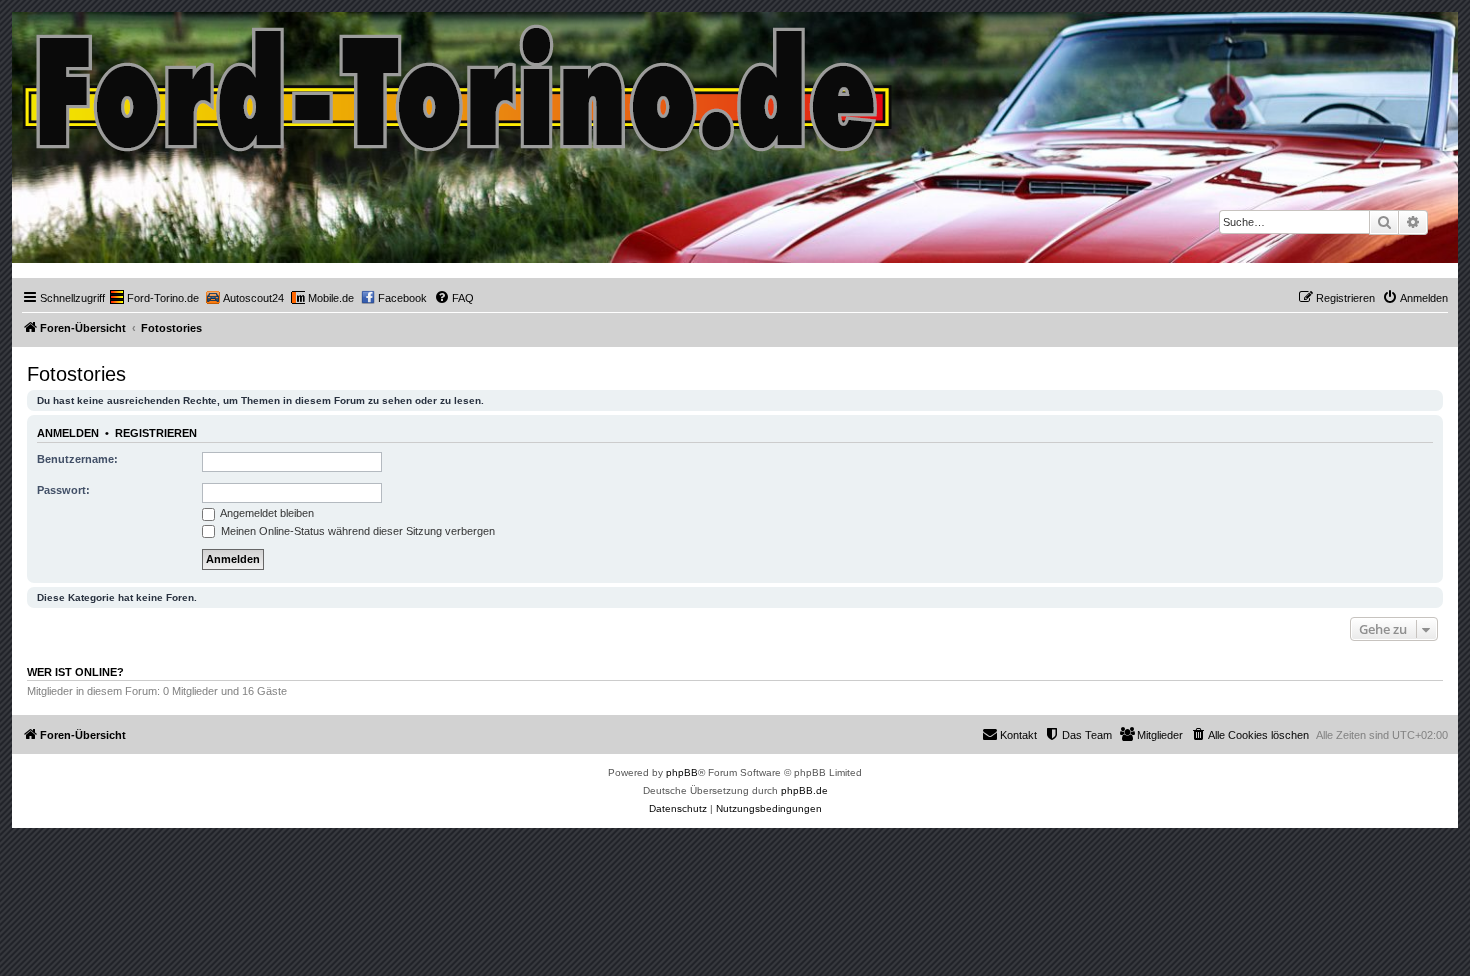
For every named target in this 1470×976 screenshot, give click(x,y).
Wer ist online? (75, 672)
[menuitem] (154, 298)
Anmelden (68, 433)
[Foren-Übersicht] (458, 83)
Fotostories (76, 374)
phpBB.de (804, 790)
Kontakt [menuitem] (1018, 735)
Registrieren (156, 433)
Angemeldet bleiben (266, 513)
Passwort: (63, 490)
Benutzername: (77, 459)
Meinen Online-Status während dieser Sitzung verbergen (356, 531)
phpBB (682, 772)
